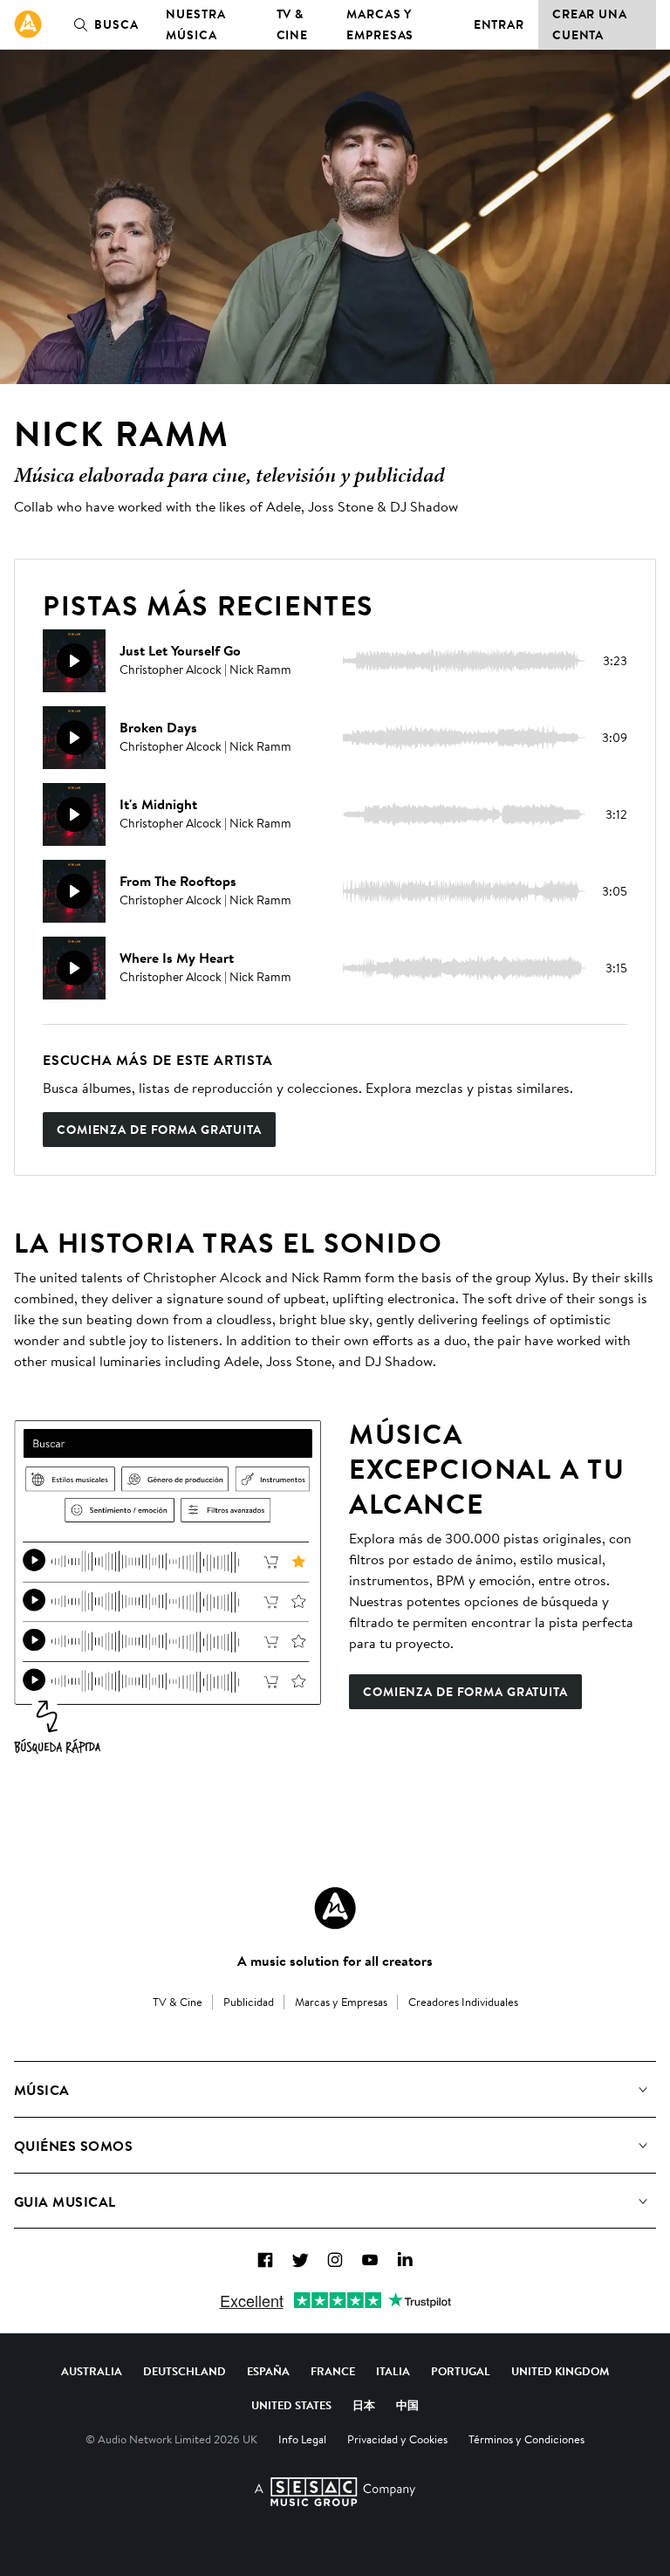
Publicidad (249, 2002)
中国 (407, 2405)
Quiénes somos (73, 2146)
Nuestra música (195, 24)
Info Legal (302, 2439)
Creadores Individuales (463, 2002)
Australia (92, 2371)
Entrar (499, 24)
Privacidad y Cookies (397, 2439)
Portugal (461, 2371)
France (333, 2371)
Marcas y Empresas (380, 24)
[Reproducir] (74, 661)
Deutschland (185, 2371)
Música (42, 2090)
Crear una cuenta (590, 24)
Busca (116, 24)
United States (291, 2405)
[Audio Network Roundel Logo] (335, 1908)
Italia (393, 2371)
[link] (28, 24)
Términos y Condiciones (526, 2439)
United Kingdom (560, 2371)
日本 (364, 2405)
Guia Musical (65, 2202)
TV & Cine (293, 24)
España (268, 2371)
